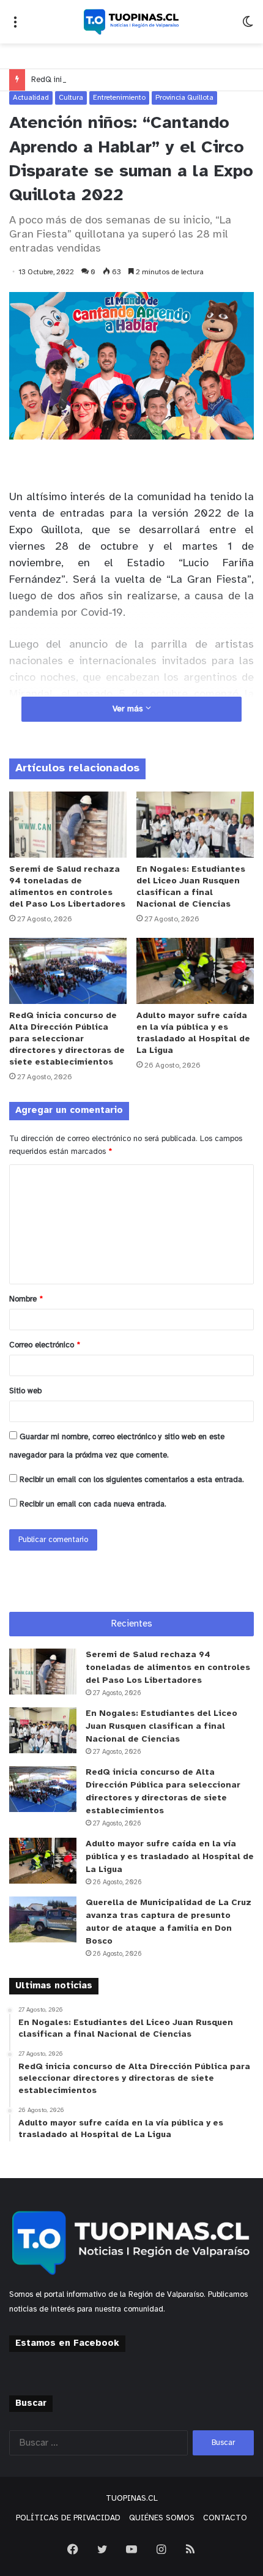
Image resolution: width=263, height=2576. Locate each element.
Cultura (71, 98)
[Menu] (15, 27)
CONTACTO (225, 2518)
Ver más (129, 709)
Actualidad (31, 98)
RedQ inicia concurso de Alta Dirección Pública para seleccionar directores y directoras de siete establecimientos (67, 1039)
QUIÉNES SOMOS (162, 2518)
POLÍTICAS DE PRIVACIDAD (68, 2518)
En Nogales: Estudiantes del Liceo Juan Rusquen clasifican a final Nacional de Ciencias (161, 1727)
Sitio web (25, 1391)
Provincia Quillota (184, 98)
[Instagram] (161, 2549)
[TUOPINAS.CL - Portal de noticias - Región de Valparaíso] (131, 22)
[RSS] (190, 2549)
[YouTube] (131, 2549)
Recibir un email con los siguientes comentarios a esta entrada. (132, 1480)
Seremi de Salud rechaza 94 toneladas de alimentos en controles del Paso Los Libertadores (168, 1668)
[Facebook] (73, 2549)
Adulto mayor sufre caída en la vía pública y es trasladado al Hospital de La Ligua (170, 1857)
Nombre (26, 1299)
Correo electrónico (45, 1345)
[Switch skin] (248, 27)
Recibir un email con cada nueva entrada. (93, 1504)
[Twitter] (102, 2549)
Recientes (132, 1624)
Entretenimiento (119, 98)
